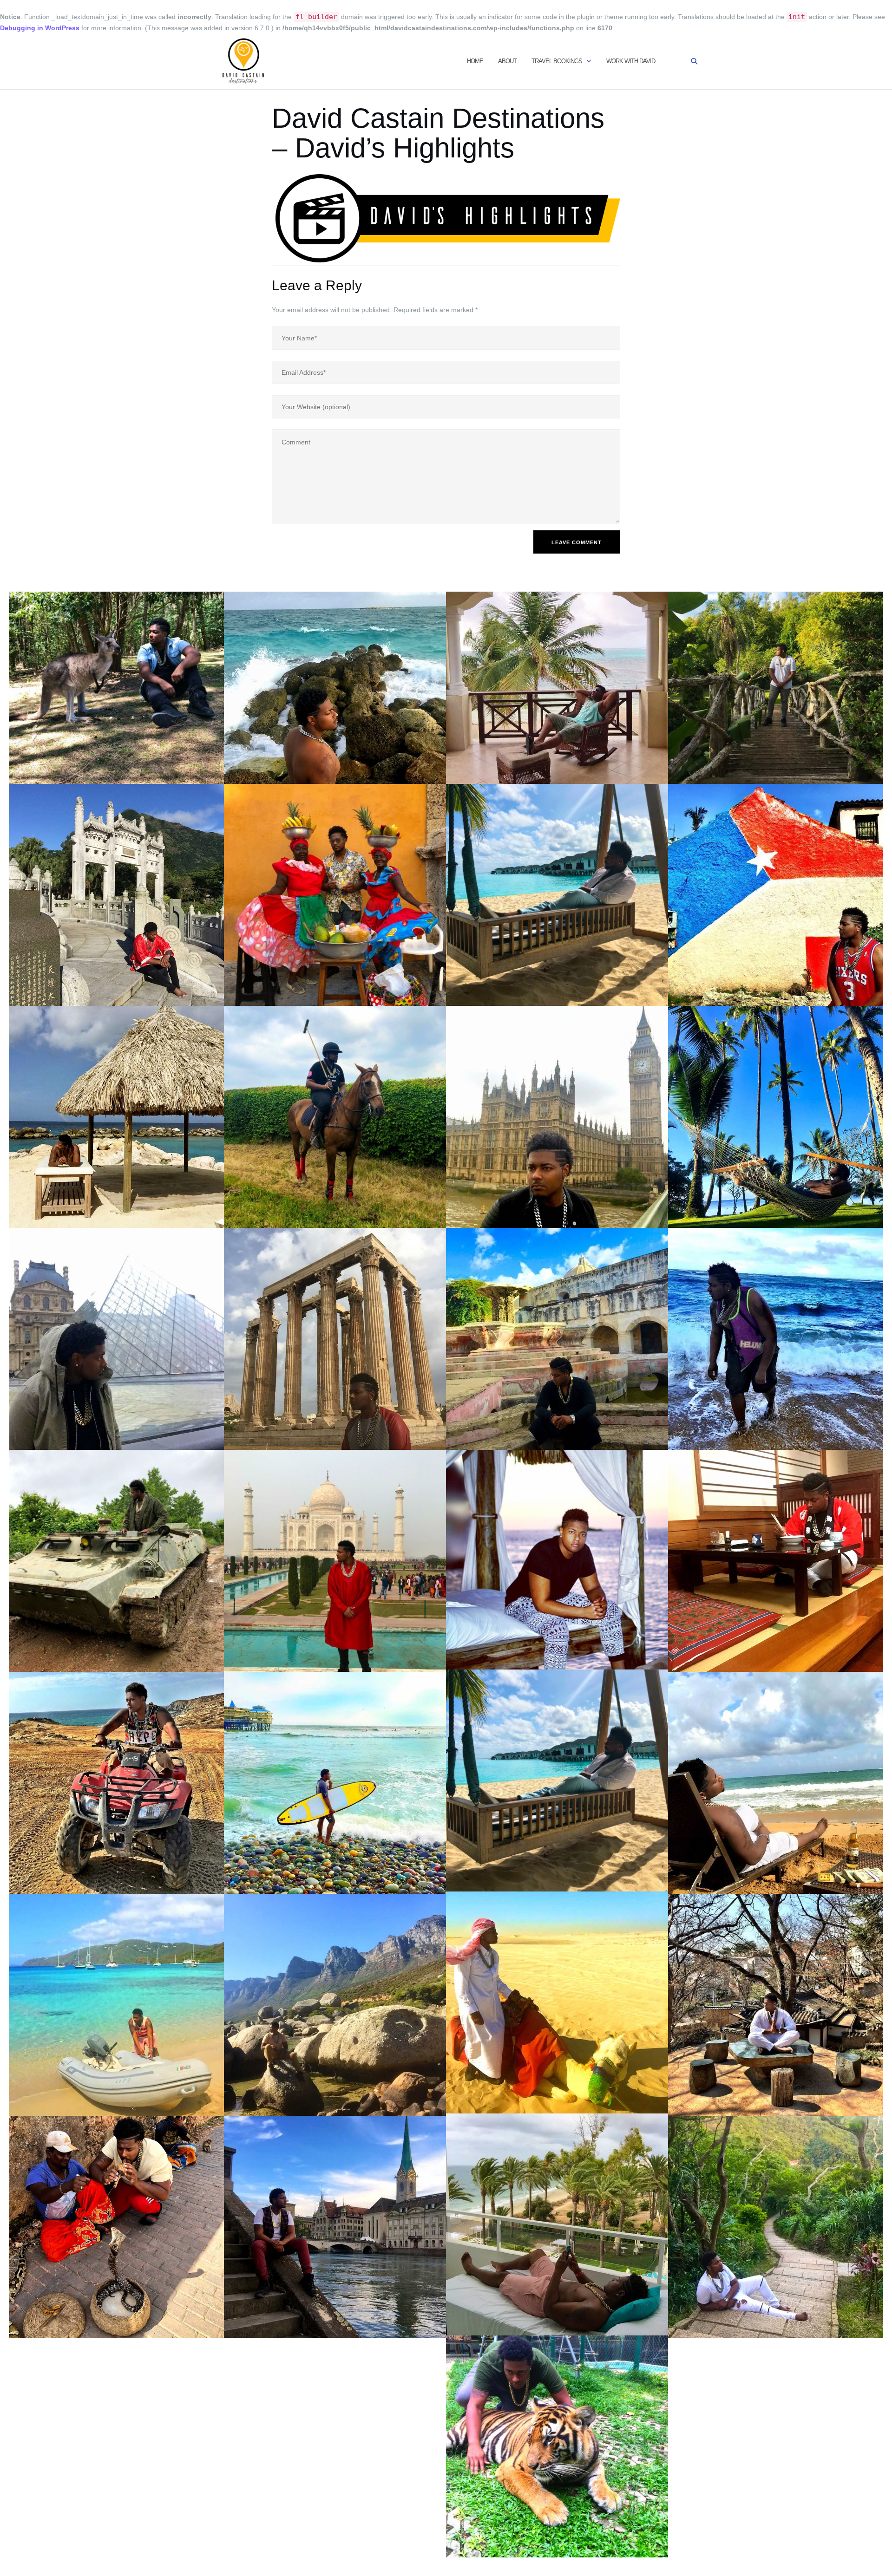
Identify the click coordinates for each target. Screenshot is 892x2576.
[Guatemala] (557, 1338)
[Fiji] (779, 1116)
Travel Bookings (557, 61)
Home (475, 61)
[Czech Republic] (335, 1116)
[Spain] (557, 2224)
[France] (113, 1338)
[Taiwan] (779, 2226)
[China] (113, 894)
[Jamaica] (557, 1559)
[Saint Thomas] (113, 2004)
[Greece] (335, 1338)
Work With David (631, 61)
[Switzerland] (335, 2226)
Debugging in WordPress (40, 28)
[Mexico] (113, 1782)
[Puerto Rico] (779, 1782)
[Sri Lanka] (113, 2226)
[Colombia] (335, 894)
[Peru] (335, 1782)
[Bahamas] (335, 672)
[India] (335, 1560)
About (507, 61)
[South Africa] (335, 2004)
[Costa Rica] (557, 894)
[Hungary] (113, 1560)
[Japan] (779, 1560)
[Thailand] (557, 2446)
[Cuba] (779, 894)
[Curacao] (113, 1116)
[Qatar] (557, 2002)
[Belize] (557, 672)
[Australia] (113, 672)
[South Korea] (779, 2004)
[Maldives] (557, 1780)
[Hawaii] (779, 1338)
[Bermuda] (779, 672)
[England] (557, 1116)
